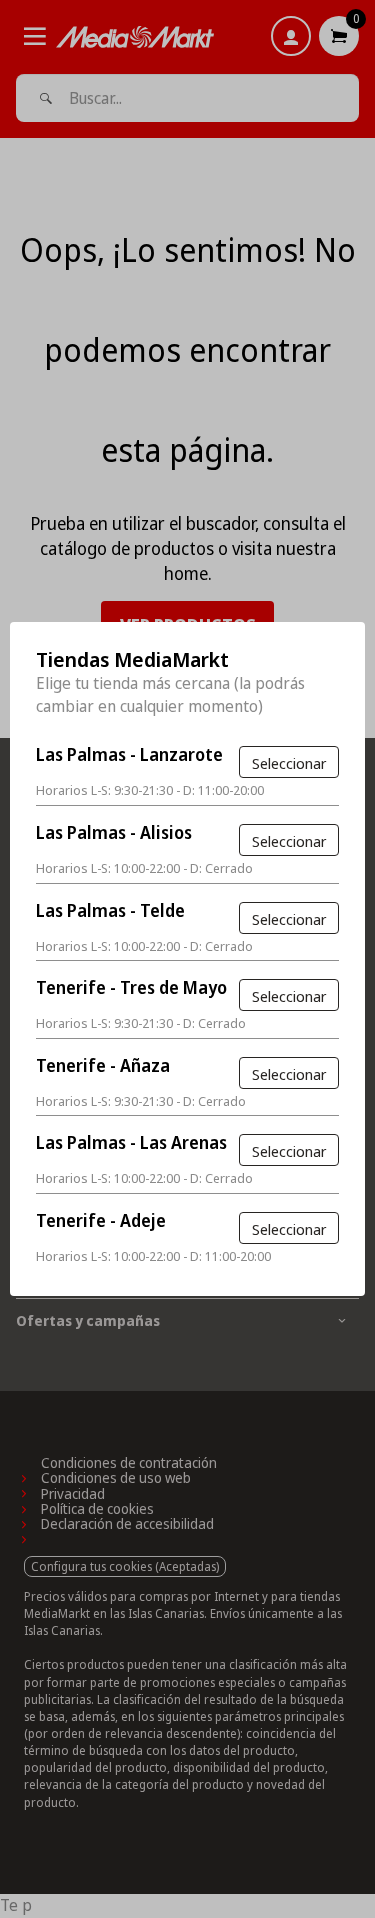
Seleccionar (289, 763)
